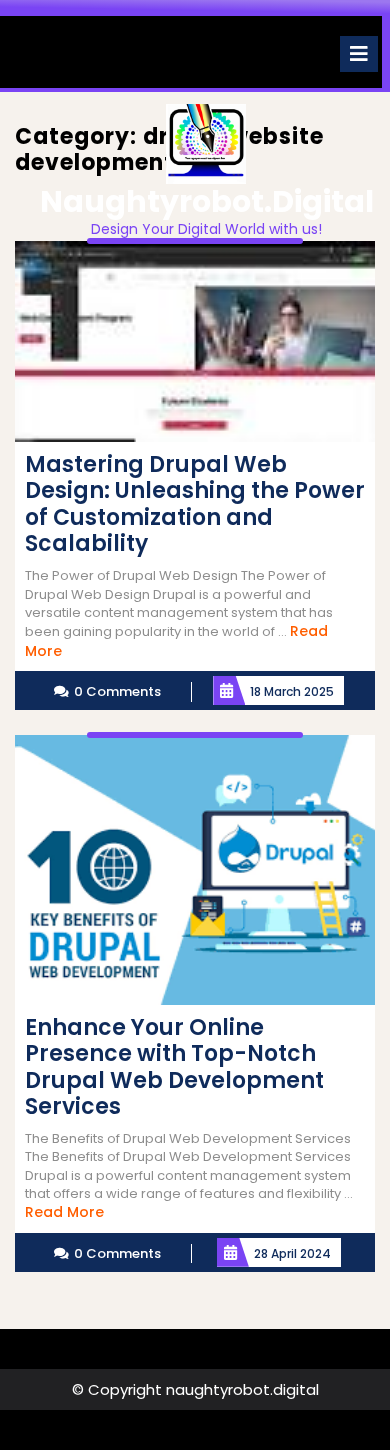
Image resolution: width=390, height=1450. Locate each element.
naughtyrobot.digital (207, 201)
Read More (64, 1212)
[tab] (359, 54)
